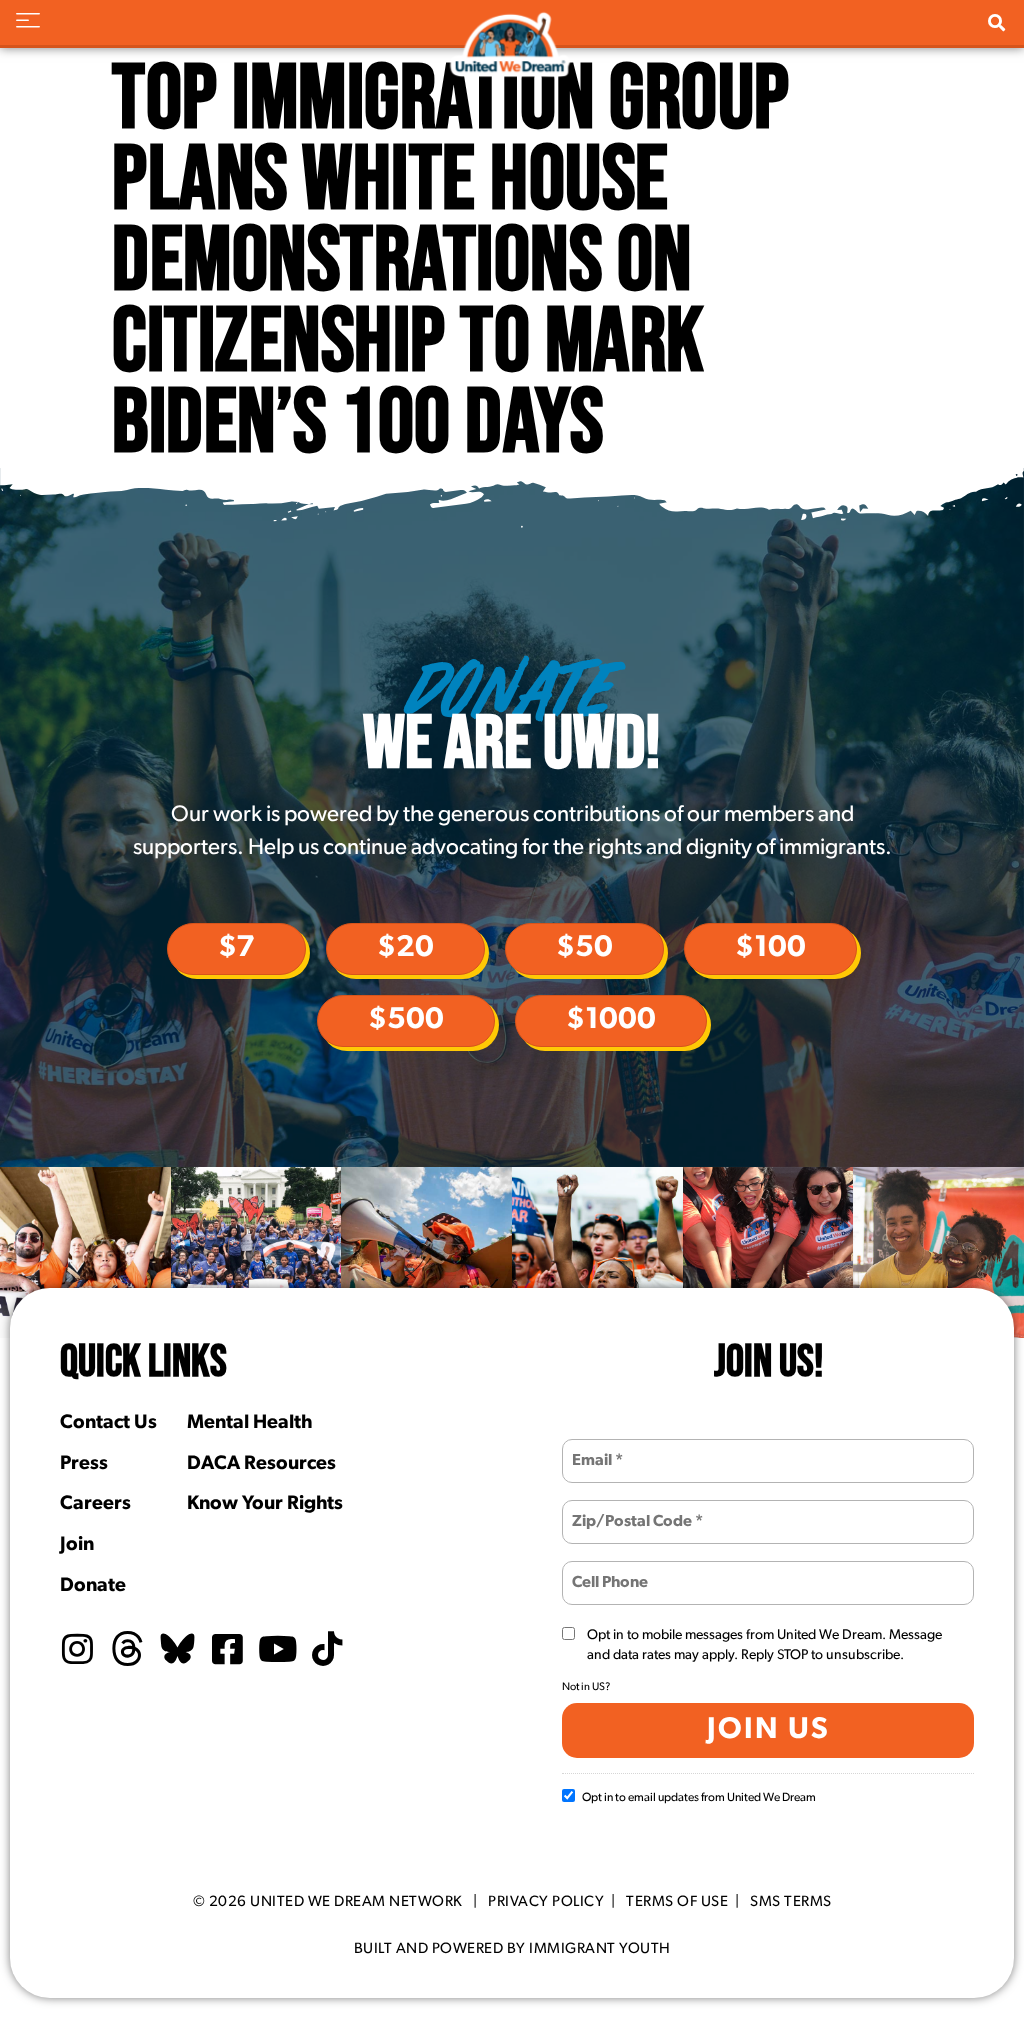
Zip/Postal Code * (627, 1509)
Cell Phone (607, 1570)
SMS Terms (791, 1902)
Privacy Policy (546, 1902)
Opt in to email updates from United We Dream (699, 1798)
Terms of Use (677, 1902)
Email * (595, 1448)
